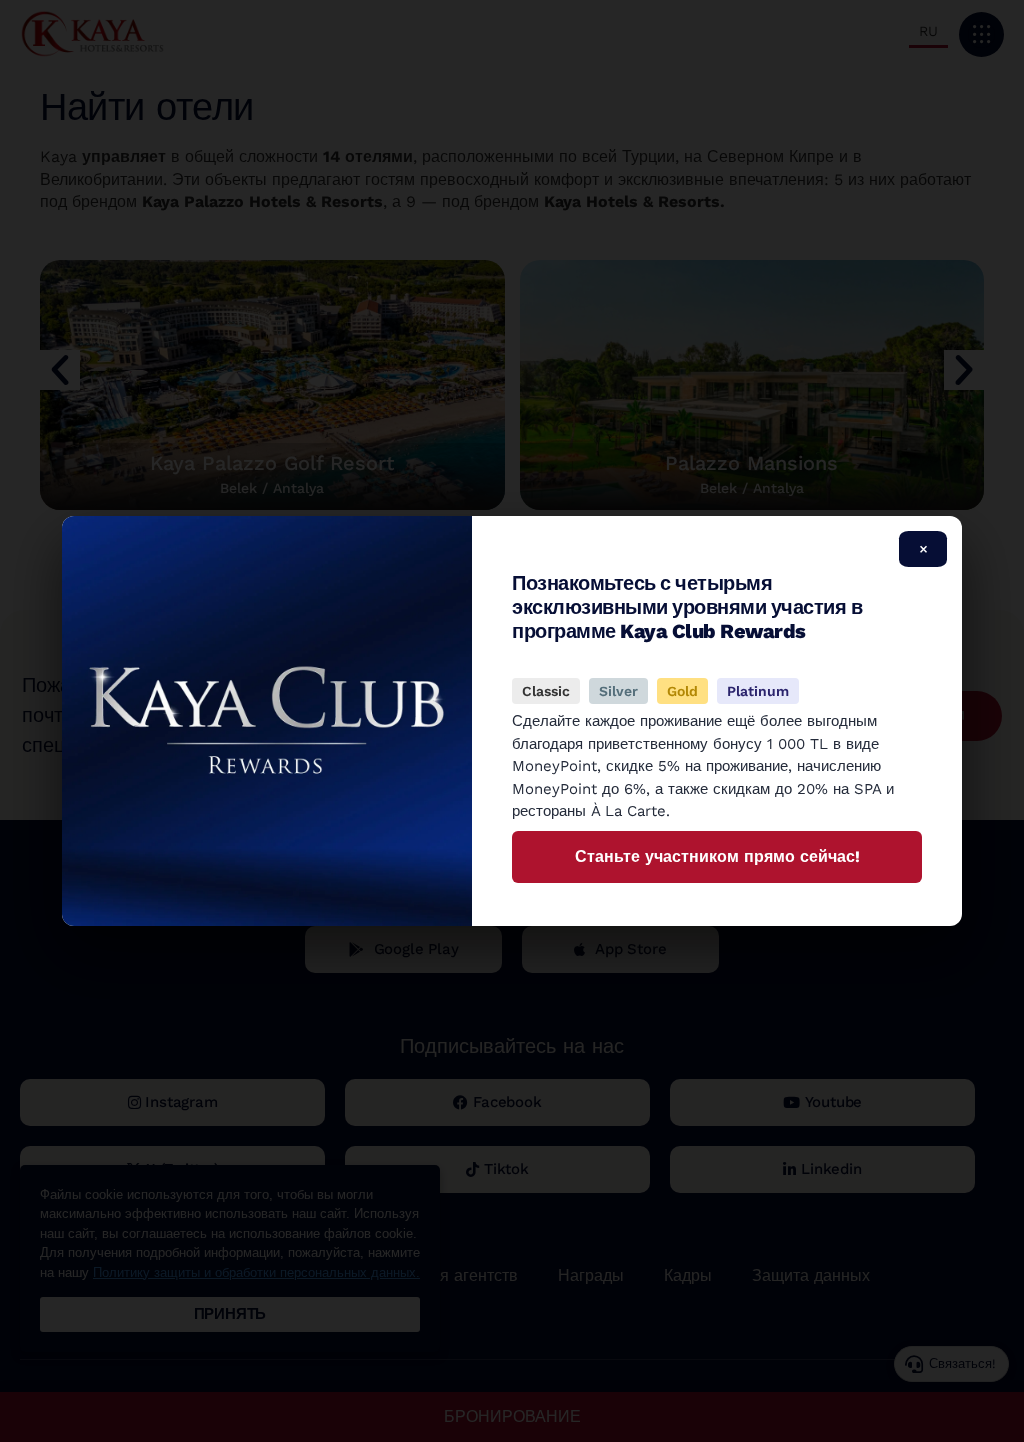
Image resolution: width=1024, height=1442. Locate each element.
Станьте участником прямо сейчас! (717, 856)
